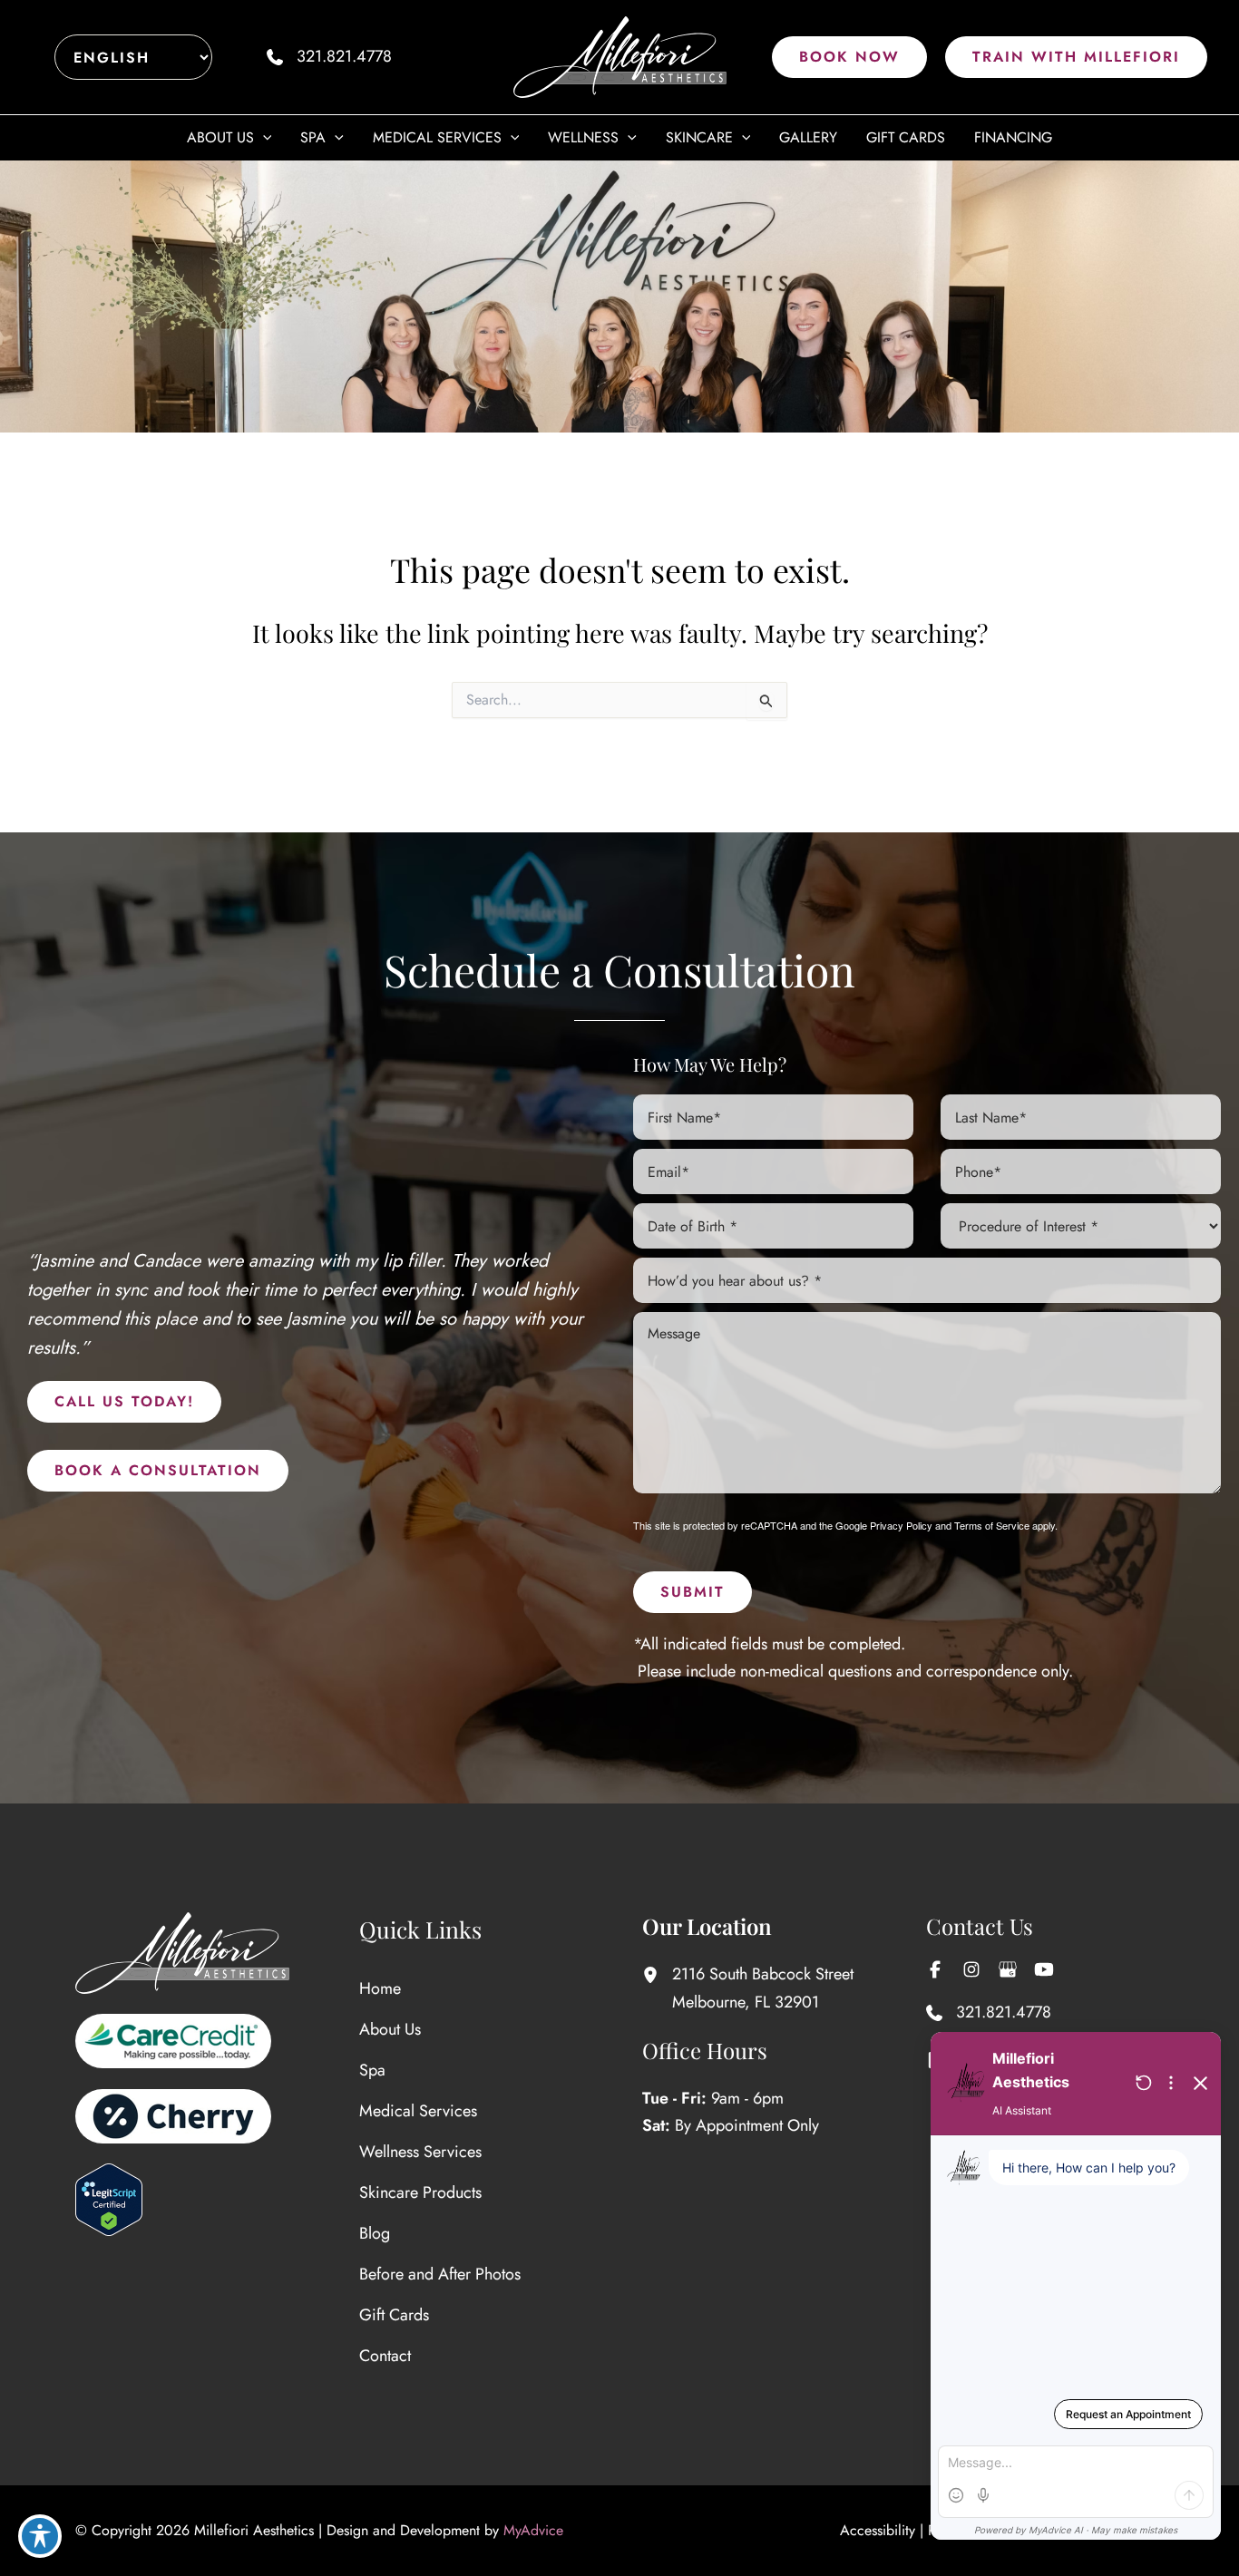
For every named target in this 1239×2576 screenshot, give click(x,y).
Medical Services (418, 2111)
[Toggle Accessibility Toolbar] (40, 2536)
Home (380, 1988)
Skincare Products (420, 2192)
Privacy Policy (901, 1525)
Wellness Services (420, 2152)
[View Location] (657, 1974)
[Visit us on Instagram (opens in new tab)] (971, 1969)
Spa (372, 2070)
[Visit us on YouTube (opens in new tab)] (1044, 1969)
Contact (385, 2356)
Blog (375, 2233)
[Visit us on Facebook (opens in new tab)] (935, 1969)
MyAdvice (533, 2530)
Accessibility (878, 2530)
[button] (849, 57)
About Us (390, 2029)
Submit (693, 1592)
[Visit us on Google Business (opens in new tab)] (1008, 1969)
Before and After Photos (440, 2274)
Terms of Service (992, 1525)
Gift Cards (394, 2315)
